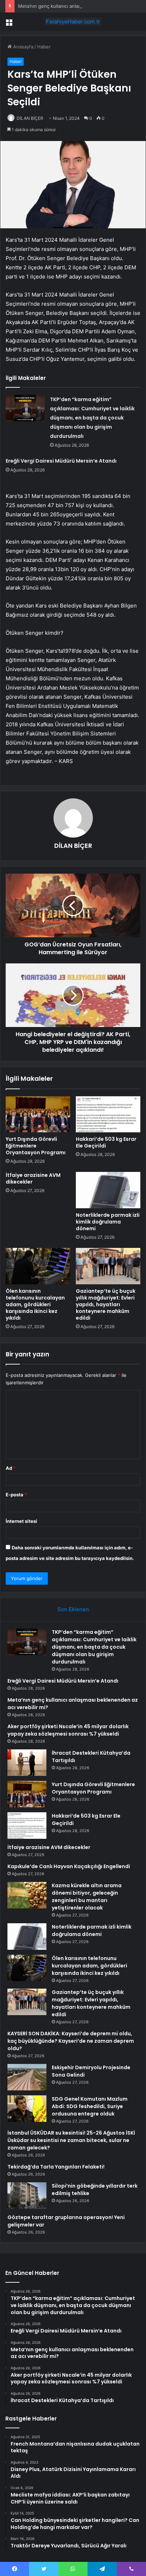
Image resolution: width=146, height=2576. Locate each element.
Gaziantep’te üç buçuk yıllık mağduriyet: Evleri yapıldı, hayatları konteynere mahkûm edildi (106, 1304)
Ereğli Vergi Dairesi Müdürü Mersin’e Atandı (61, 461)
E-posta (16, 1495)
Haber (44, 47)
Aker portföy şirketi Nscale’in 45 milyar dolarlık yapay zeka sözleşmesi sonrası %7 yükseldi (68, 1730)
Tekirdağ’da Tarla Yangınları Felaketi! (56, 2167)
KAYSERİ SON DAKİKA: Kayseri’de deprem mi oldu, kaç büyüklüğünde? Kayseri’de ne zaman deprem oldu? (71, 2041)
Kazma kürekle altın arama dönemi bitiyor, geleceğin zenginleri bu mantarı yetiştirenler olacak (87, 1897)
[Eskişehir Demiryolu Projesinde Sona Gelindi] (27, 2077)
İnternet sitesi (21, 1521)
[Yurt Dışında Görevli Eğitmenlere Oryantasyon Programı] (38, 1114)
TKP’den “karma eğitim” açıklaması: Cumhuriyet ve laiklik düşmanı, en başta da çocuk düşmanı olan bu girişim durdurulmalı (92, 418)
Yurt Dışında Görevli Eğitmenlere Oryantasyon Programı (36, 1146)
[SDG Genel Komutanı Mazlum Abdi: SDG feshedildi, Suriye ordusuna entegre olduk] (27, 2109)
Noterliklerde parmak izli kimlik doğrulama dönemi (108, 1222)
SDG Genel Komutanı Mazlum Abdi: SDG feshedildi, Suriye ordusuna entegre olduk (90, 2106)
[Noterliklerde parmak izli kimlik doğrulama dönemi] (108, 1190)
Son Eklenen (73, 1609)
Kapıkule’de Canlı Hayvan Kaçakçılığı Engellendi (69, 1866)
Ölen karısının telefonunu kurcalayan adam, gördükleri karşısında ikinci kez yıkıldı (35, 1304)
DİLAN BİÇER (30, 118)
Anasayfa (23, 47)
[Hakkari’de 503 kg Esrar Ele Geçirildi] (108, 1114)
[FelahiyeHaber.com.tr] (73, 22)
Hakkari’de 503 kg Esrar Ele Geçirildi (106, 1142)
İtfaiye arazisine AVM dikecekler (33, 1178)
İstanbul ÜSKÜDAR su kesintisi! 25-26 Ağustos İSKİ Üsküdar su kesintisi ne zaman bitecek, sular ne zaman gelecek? (71, 2140)
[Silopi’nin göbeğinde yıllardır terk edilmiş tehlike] (27, 2196)
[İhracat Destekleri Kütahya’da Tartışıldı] (27, 1763)
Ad (11, 1468)
